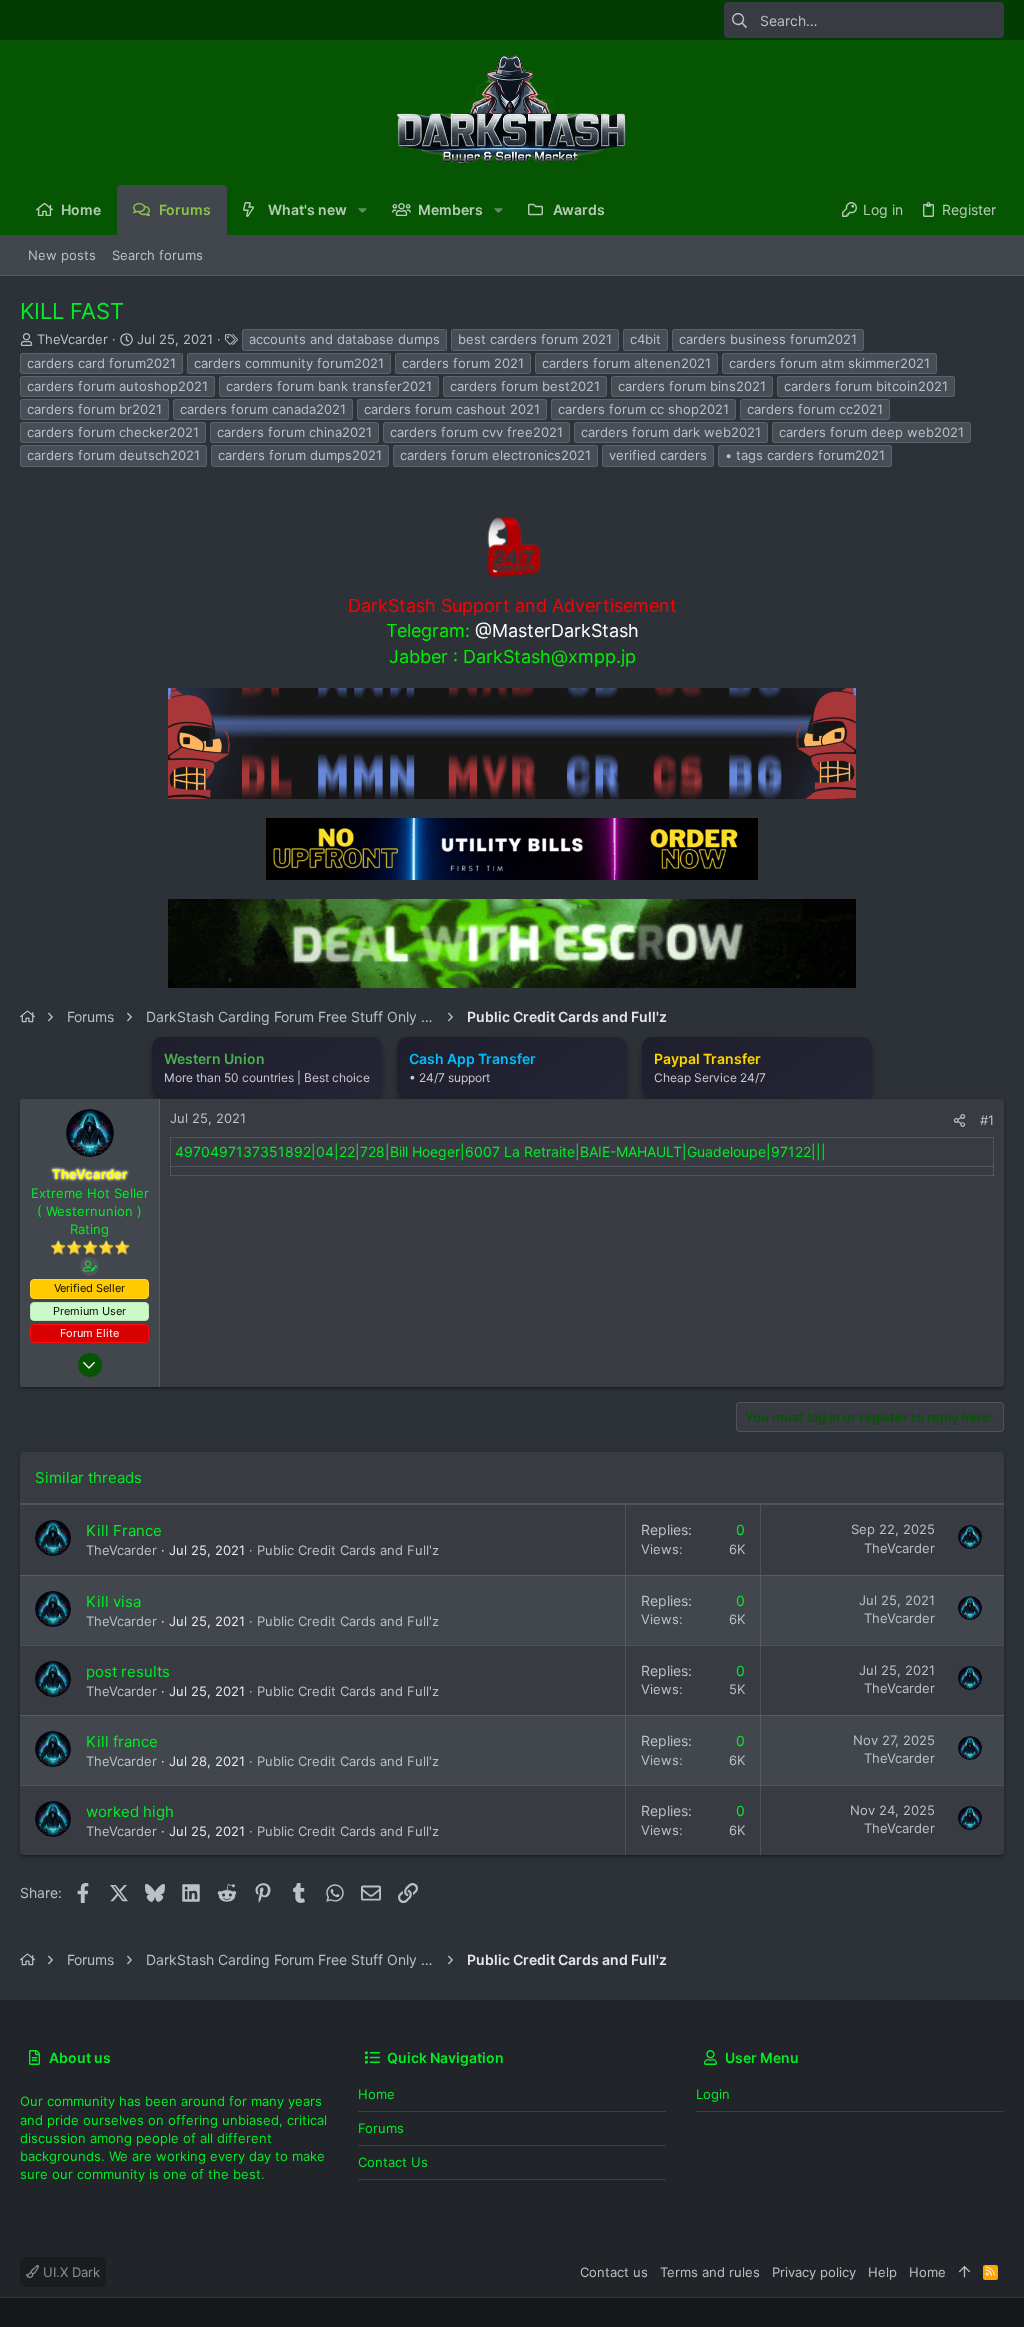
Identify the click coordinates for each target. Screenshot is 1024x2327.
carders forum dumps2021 (300, 455)
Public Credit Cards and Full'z (348, 1550)
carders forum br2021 (94, 409)
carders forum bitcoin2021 (866, 386)
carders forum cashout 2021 (452, 409)
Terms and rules (710, 2272)
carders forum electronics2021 (495, 455)
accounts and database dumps (344, 339)
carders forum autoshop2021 (117, 386)
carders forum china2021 (294, 432)
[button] (362, 210)
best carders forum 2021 (535, 339)
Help (882, 2272)
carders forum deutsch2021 (113, 455)
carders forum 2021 (463, 363)
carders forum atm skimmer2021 (829, 363)
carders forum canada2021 (263, 409)
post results (128, 1671)
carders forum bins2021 (692, 386)
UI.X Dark (69, 2272)
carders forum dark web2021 (671, 432)
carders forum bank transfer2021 (329, 386)
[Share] (959, 1120)
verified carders (658, 455)
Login (713, 2094)
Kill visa (113, 1601)
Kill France (124, 1530)
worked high (130, 1811)
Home (376, 2094)
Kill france (122, 1741)
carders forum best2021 (525, 386)
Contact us (393, 2162)
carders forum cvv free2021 (476, 432)
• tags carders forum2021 (805, 455)
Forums (381, 2128)
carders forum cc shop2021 (643, 409)
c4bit (645, 339)
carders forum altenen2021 (626, 363)
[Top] (964, 2272)
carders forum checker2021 (113, 432)
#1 (987, 1120)
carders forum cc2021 (815, 409)
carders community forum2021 (289, 363)
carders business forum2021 (768, 339)
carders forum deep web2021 (871, 432)
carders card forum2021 (101, 363)
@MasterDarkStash (557, 630)
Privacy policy (814, 2272)
